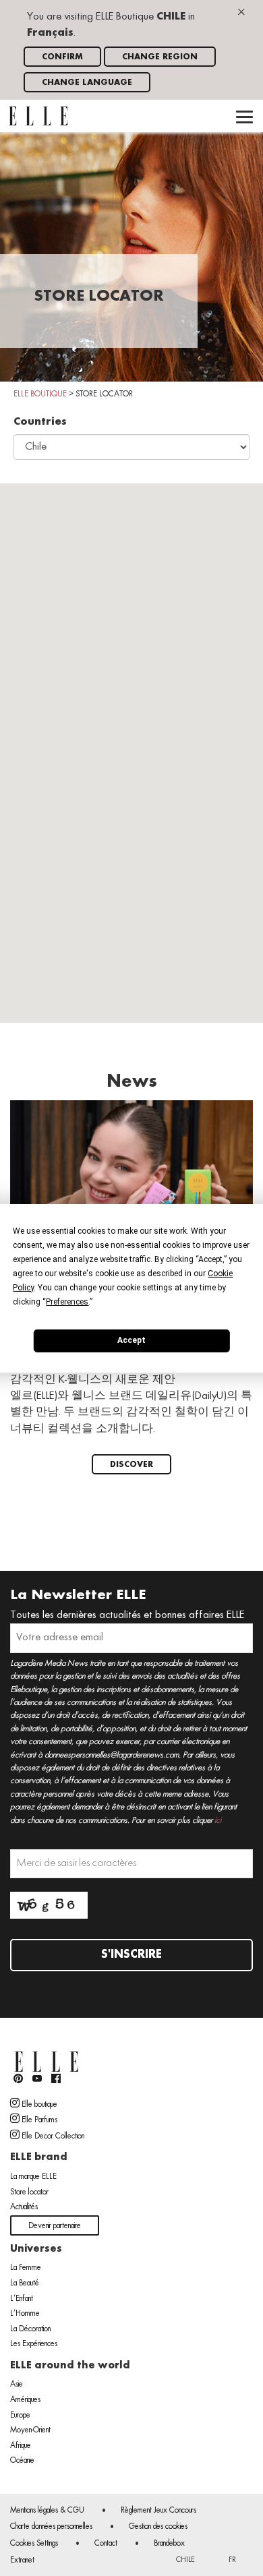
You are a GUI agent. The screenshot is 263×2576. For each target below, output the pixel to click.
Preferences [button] (67, 1301)
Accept (131, 1340)
